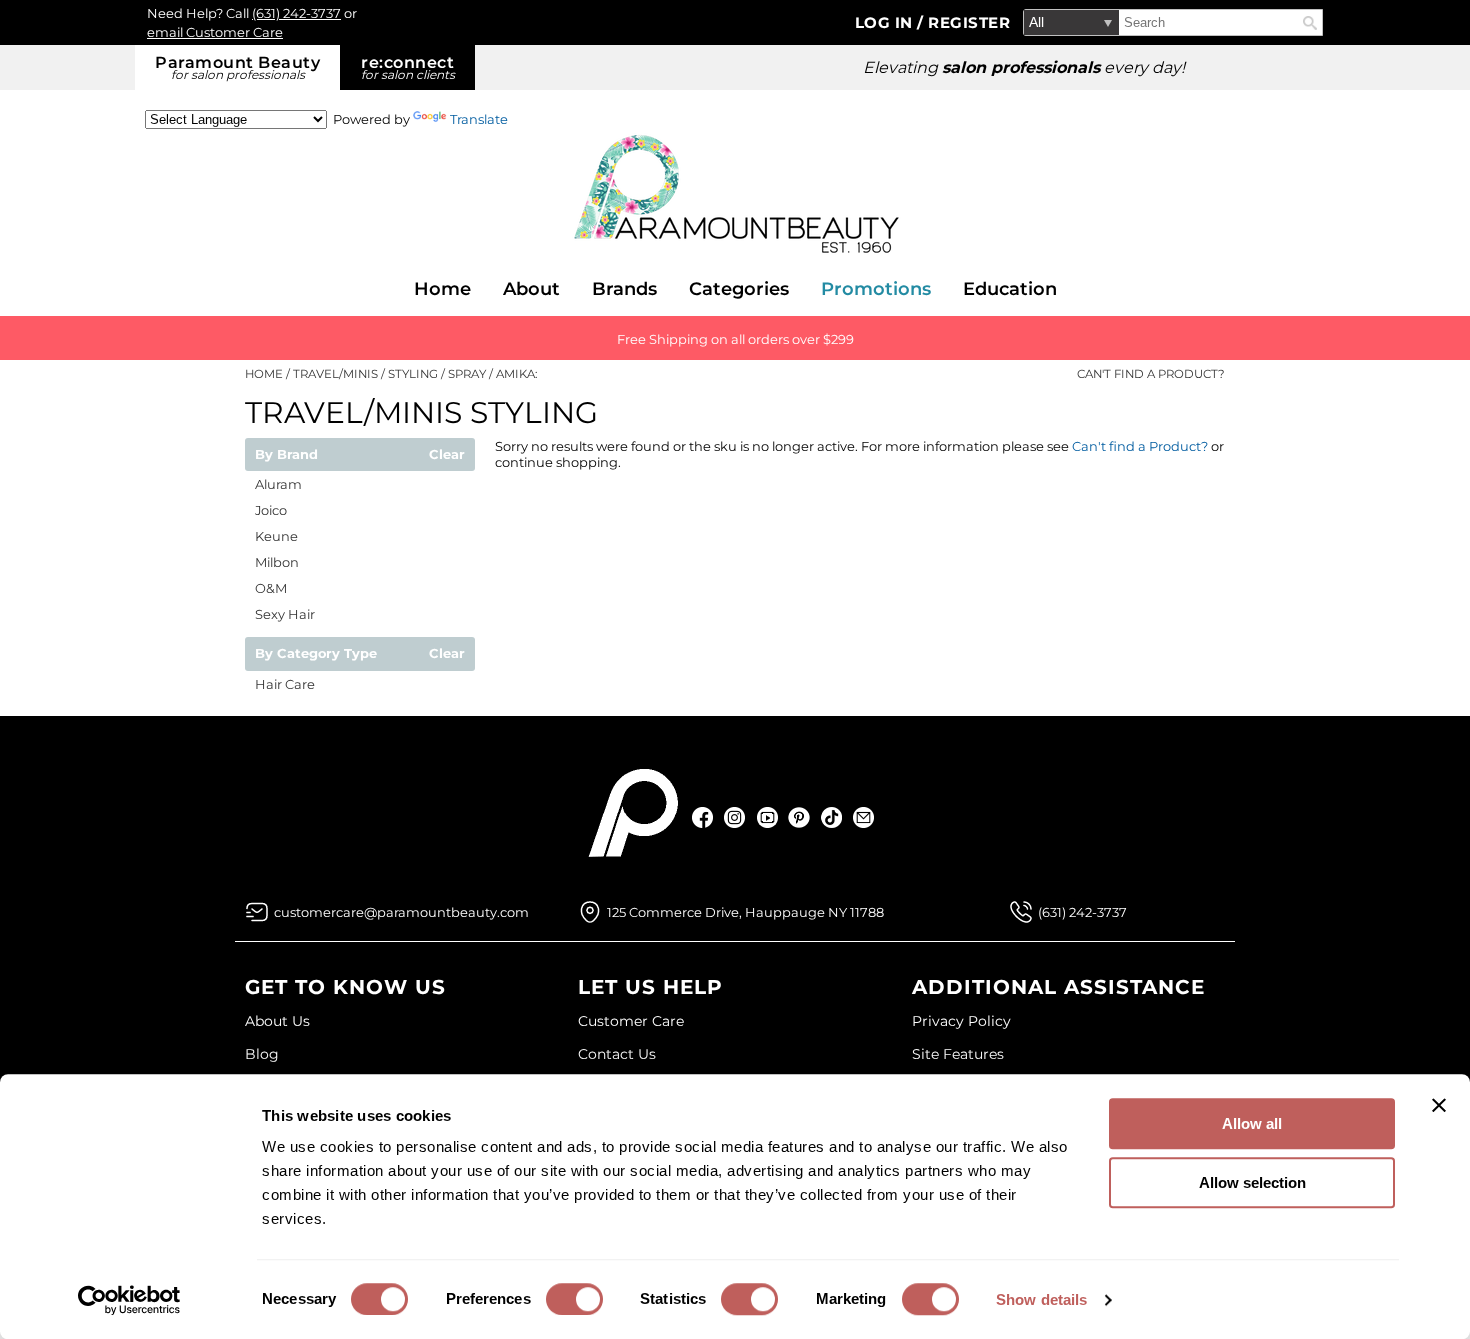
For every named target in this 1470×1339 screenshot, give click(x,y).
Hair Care (285, 684)
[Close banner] (1439, 1105)
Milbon (277, 562)
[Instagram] (735, 817)
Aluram (278, 484)
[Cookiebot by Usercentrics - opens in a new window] (129, 1300)
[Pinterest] (799, 817)
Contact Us (617, 1054)
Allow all (1252, 1123)
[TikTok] (831, 817)
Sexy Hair (285, 614)
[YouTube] (767, 817)
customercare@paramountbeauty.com (401, 912)
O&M (271, 588)
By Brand (286, 455)
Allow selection (1252, 1182)
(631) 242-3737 (296, 13)
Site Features (958, 1054)
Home (442, 289)
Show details (1041, 1299)
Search (1310, 23)
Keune (276, 536)
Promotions (876, 289)
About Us (277, 1021)
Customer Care (631, 1021)
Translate (479, 119)
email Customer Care (215, 32)
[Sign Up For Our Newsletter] (863, 817)
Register (969, 22)
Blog (262, 1054)
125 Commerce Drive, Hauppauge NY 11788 (745, 912)
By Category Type (316, 654)
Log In (886, 22)
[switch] (574, 1299)
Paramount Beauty (237, 67)
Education (1010, 289)
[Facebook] (703, 817)
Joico (271, 510)
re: (408, 67)
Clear (447, 455)
